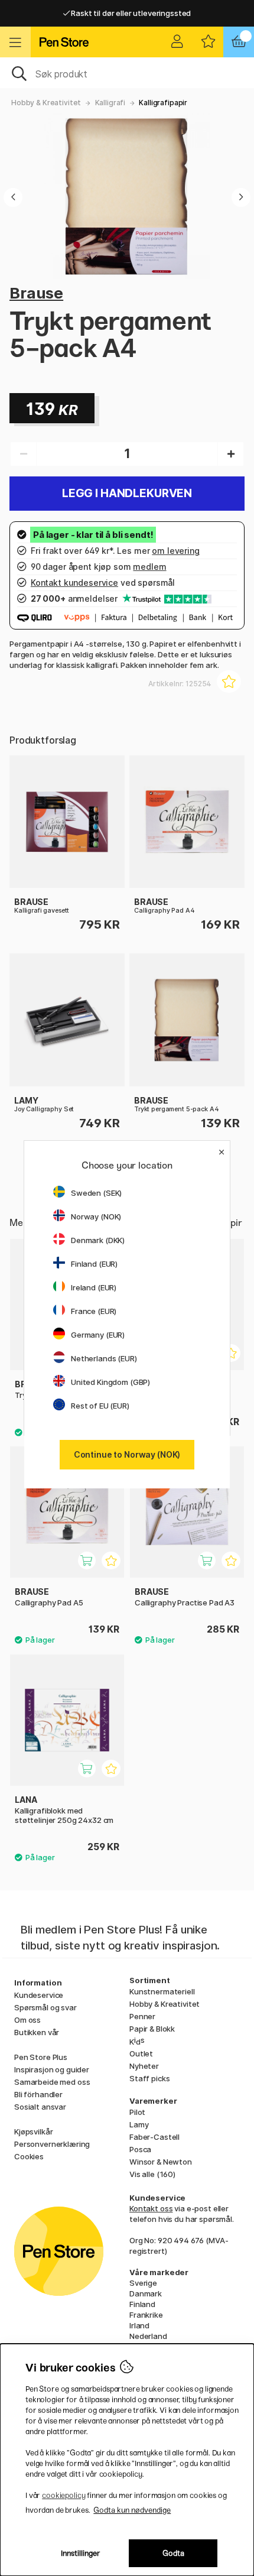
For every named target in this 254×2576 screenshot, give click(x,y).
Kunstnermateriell (162, 1991)
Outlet (141, 2053)
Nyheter (144, 2066)
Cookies (29, 2156)
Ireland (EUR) (94, 1287)
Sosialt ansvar (40, 2107)
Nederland (148, 2336)
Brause (36, 293)
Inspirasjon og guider (52, 2069)
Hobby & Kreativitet (46, 103)
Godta (173, 2553)
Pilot (137, 2112)
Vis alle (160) (152, 2174)
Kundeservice (39, 1995)
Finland (142, 2304)
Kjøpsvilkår (33, 2131)
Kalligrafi (110, 103)
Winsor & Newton (161, 2162)
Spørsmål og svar (45, 2007)
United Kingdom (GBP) (110, 1382)
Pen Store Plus (41, 2057)
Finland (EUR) (94, 1264)
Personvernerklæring (52, 2144)
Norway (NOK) (96, 1216)
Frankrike (146, 2315)
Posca (140, 2149)
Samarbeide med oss (52, 2082)
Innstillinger (81, 2553)
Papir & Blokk (152, 2029)
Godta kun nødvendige (132, 2510)
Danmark (146, 2293)
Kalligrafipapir (163, 103)
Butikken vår (37, 2032)
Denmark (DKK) (98, 1240)
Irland (139, 2325)
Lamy (139, 2124)
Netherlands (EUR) (104, 1358)
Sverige (143, 2283)
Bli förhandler (38, 2094)
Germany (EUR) (98, 1335)
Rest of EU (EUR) (100, 1406)
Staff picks (149, 2078)
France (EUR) (94, 1311)
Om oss (27, 2020)
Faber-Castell (154, 2137)
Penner (142, 2016)
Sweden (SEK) (96, 1193)
